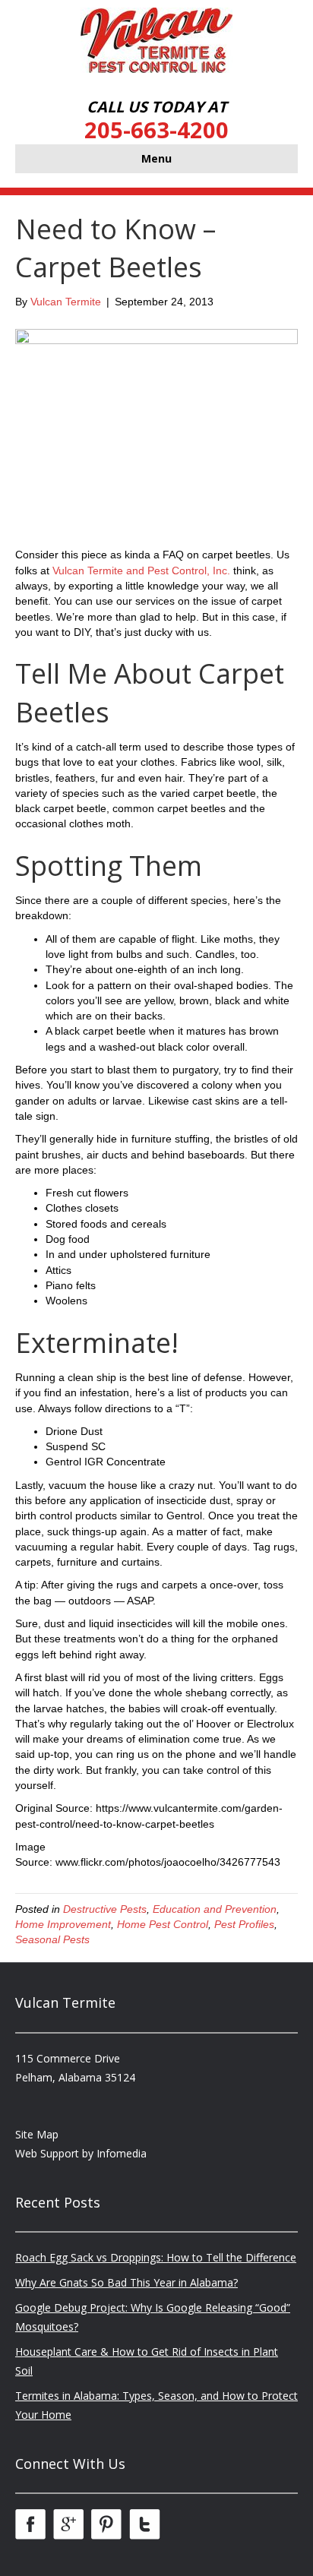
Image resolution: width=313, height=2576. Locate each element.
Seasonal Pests (52, 1939)
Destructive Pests (105, 1909)
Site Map (37, 2134)
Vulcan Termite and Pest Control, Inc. (141, 571)
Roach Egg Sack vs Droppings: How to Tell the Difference (156, 2257)
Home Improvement (63, 1924)
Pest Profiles (244, 1924)
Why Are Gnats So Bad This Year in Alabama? (126, 2282)
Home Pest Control (163, 1924)
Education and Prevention (215, 1909)
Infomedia (122, 2153)
